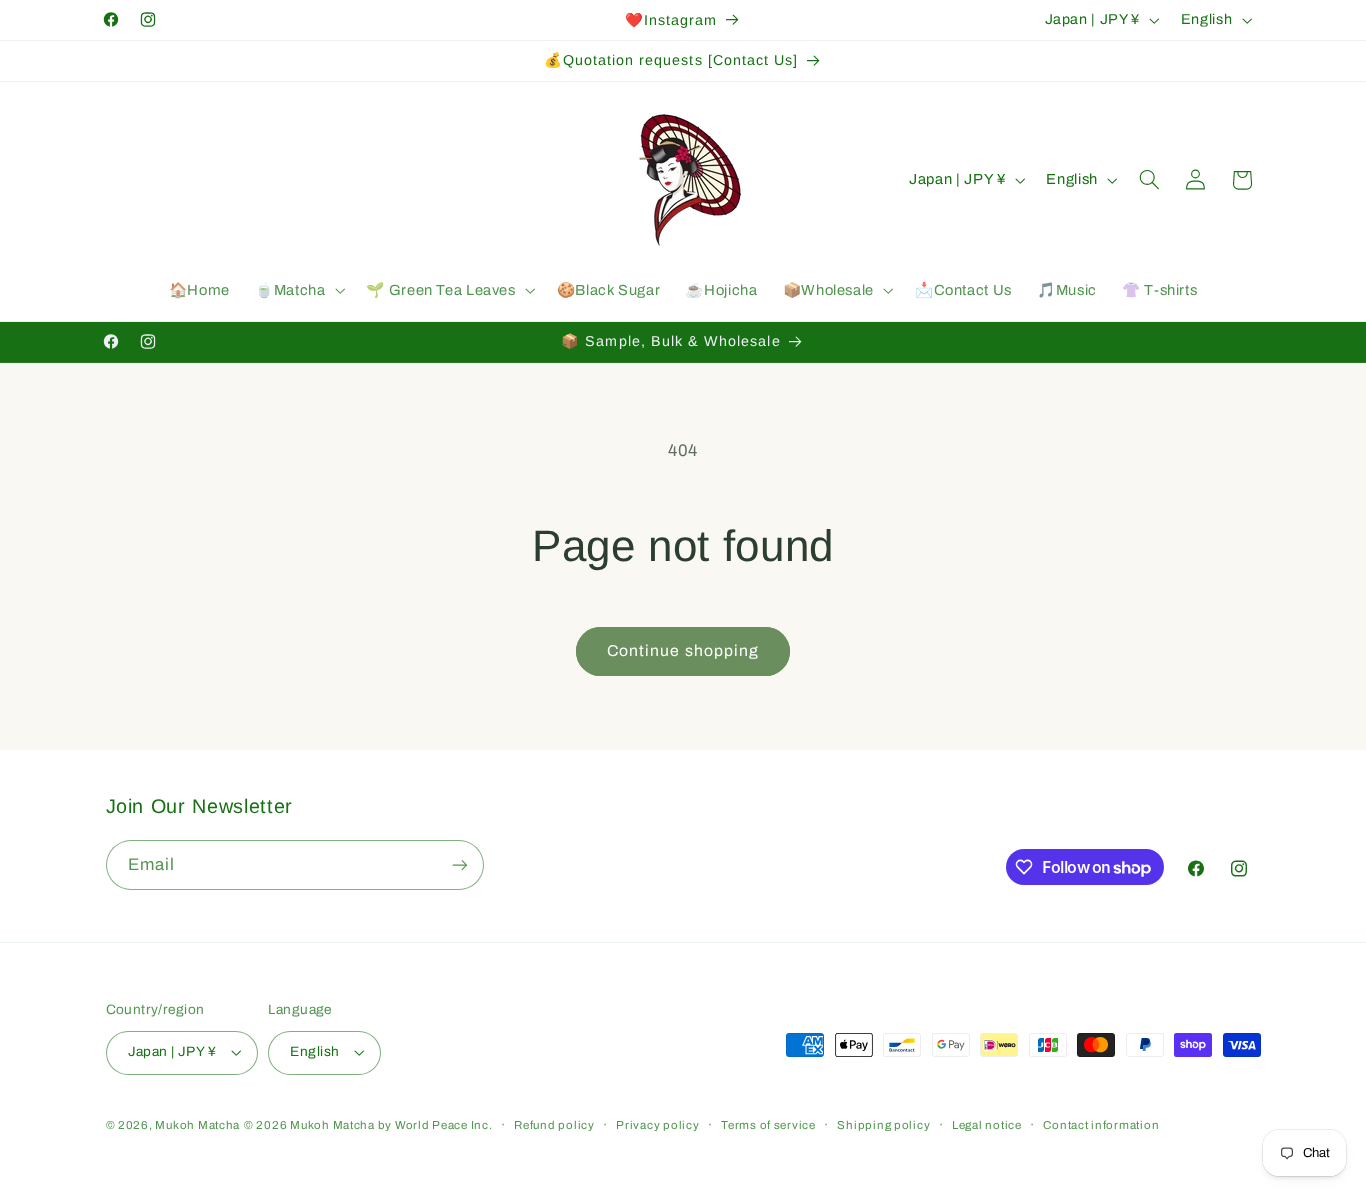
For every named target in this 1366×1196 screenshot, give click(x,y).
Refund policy (554, 1125)
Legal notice (987, 1125)
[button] (297, 291)
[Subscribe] (459, 864)
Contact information (1101, 1125)
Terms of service (768, 1125)
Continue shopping (683, 650)
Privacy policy (657, 1125)
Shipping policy (883, 1125)
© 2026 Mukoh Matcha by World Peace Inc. (368, 1125)
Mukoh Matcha (197, 1125)
